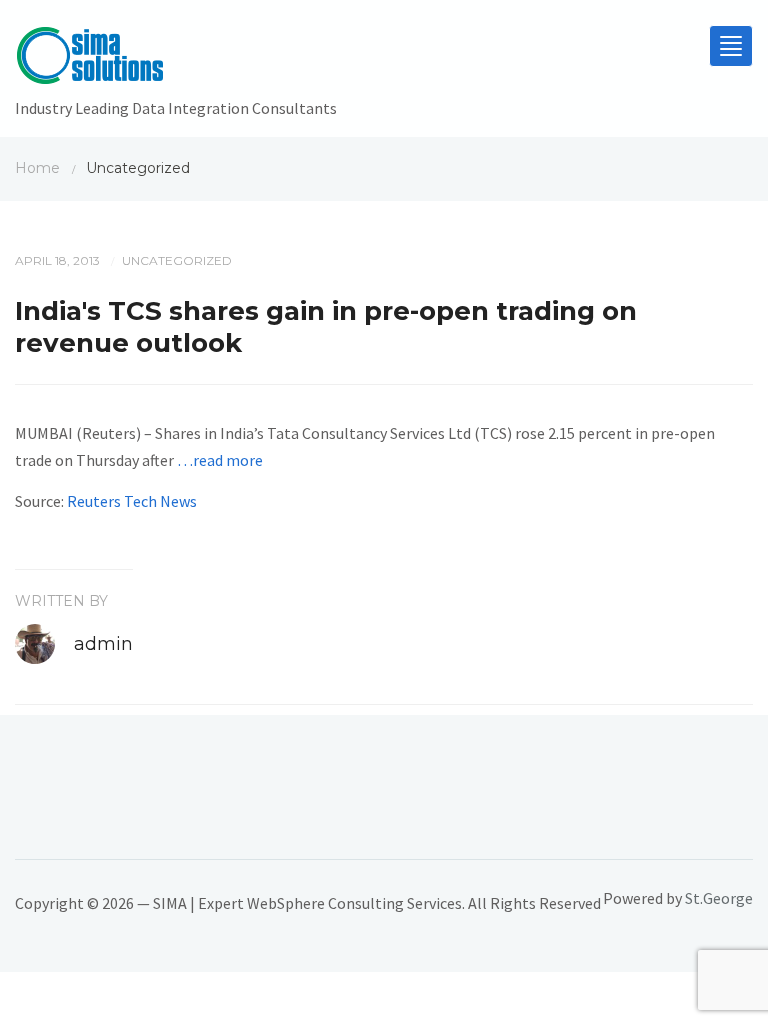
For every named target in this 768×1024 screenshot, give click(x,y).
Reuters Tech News (132, 501)
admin (103, 644)
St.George (719, 898)
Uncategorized (177, 260)
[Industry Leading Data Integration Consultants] (176, 60)
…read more (220, 460)
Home (37, 168)
